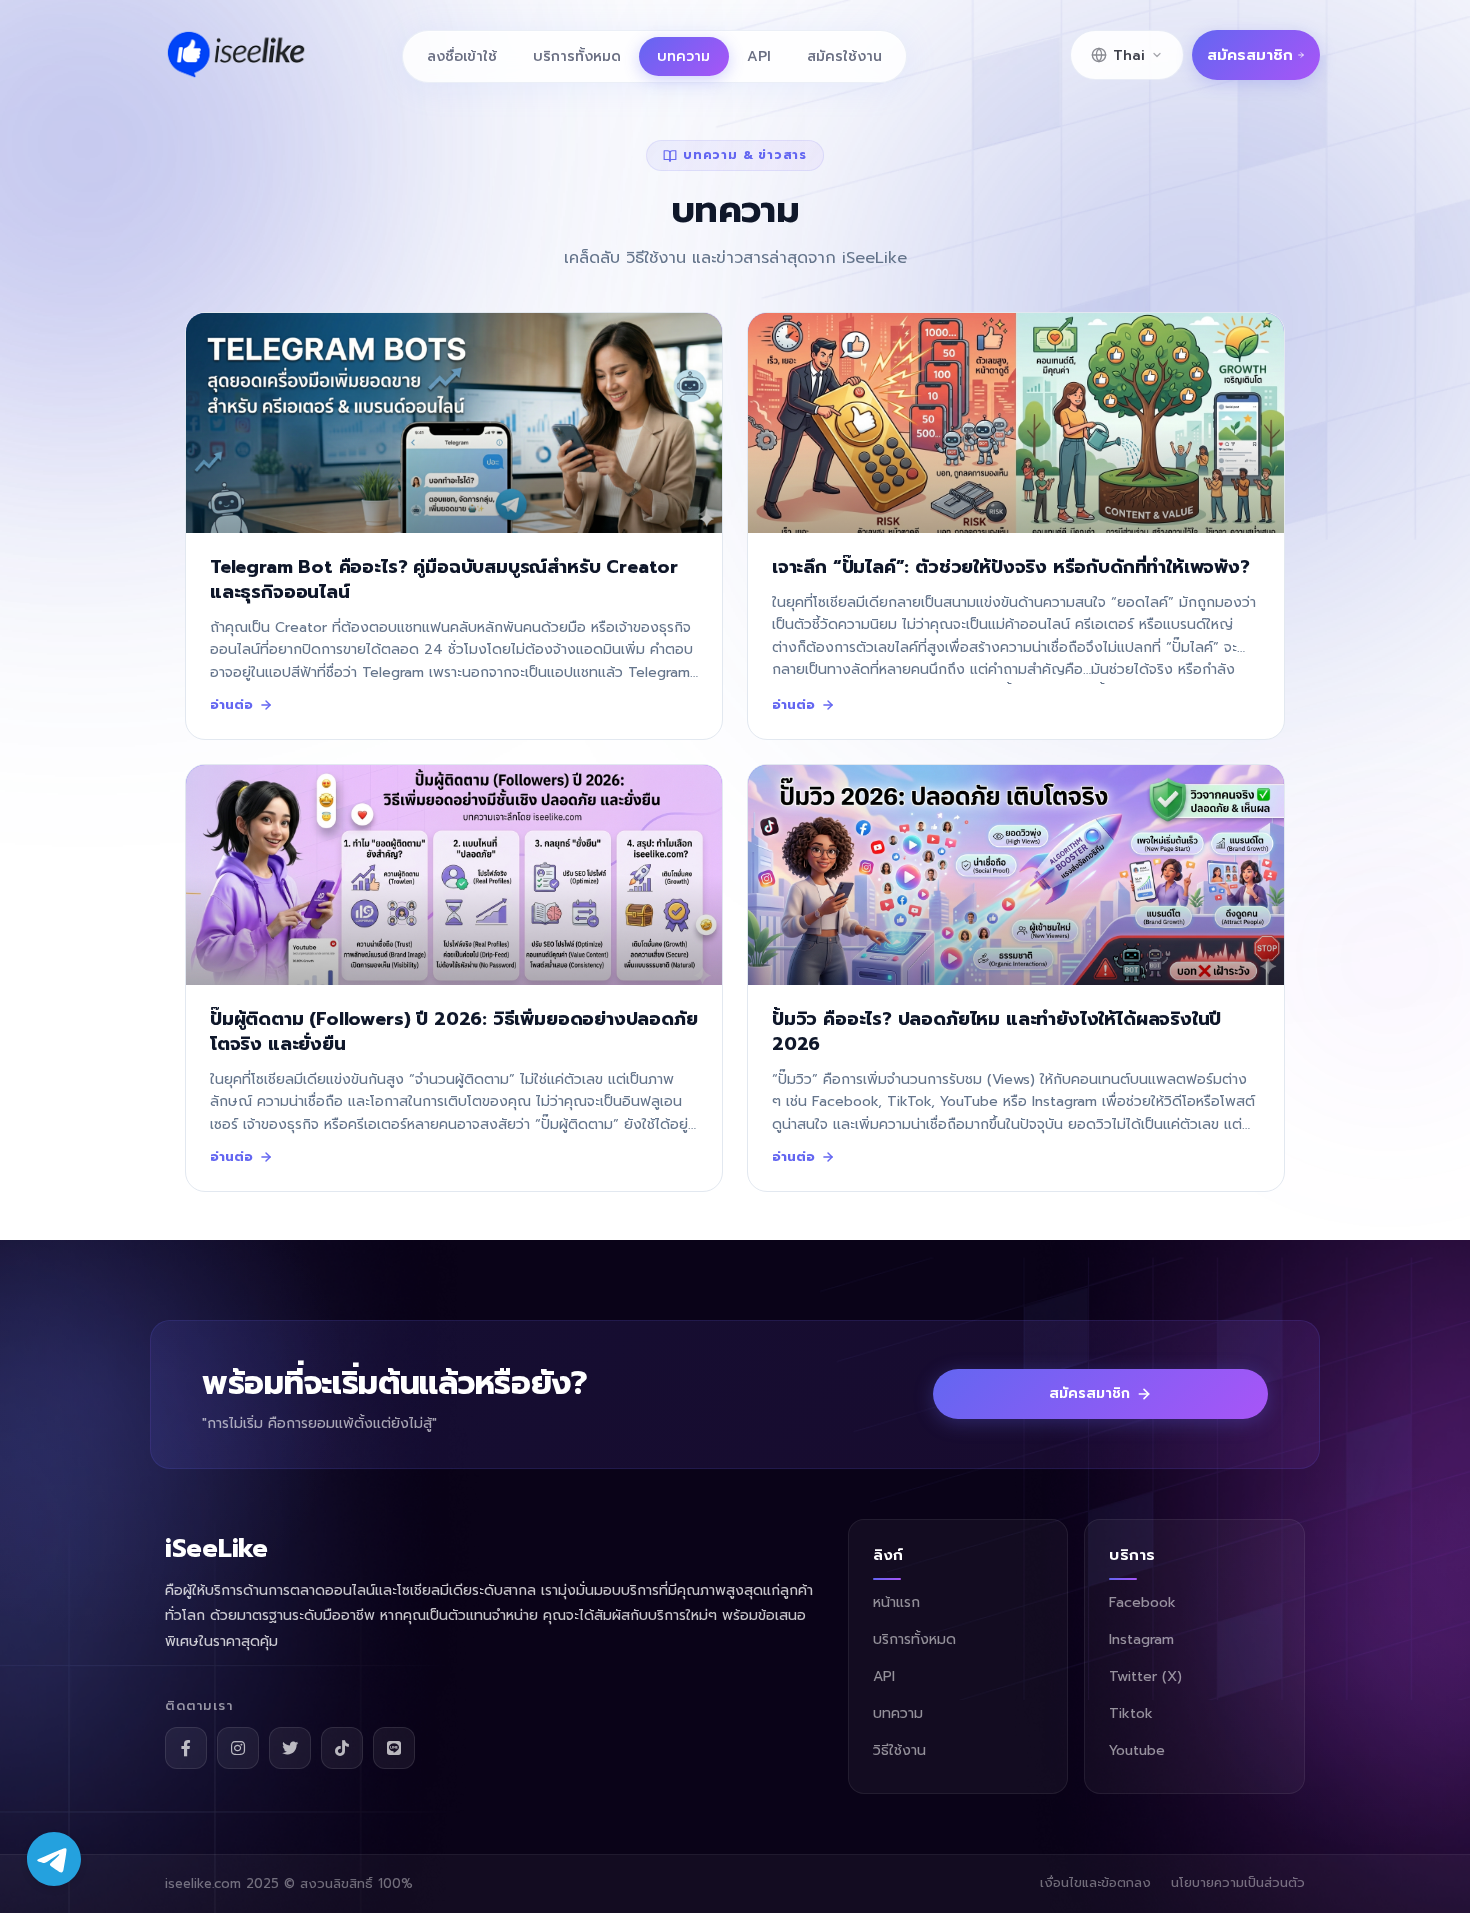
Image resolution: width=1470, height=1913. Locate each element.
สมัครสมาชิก (1250, 55)
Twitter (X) (1145, 1676)
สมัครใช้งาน (844, 56)
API (759, 56)
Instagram (1141, 1639)
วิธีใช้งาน (899, 1750)
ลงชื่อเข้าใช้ (462, 56)
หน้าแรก (896, 1602)
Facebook (1142, 1602)
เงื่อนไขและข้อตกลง (1095, 1882)
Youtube (1137, 1750)
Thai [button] (1129, 55)
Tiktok (1131, 1713)
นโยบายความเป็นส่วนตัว (1238, 1882)
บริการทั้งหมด (577, 56)
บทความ (683, 56)
